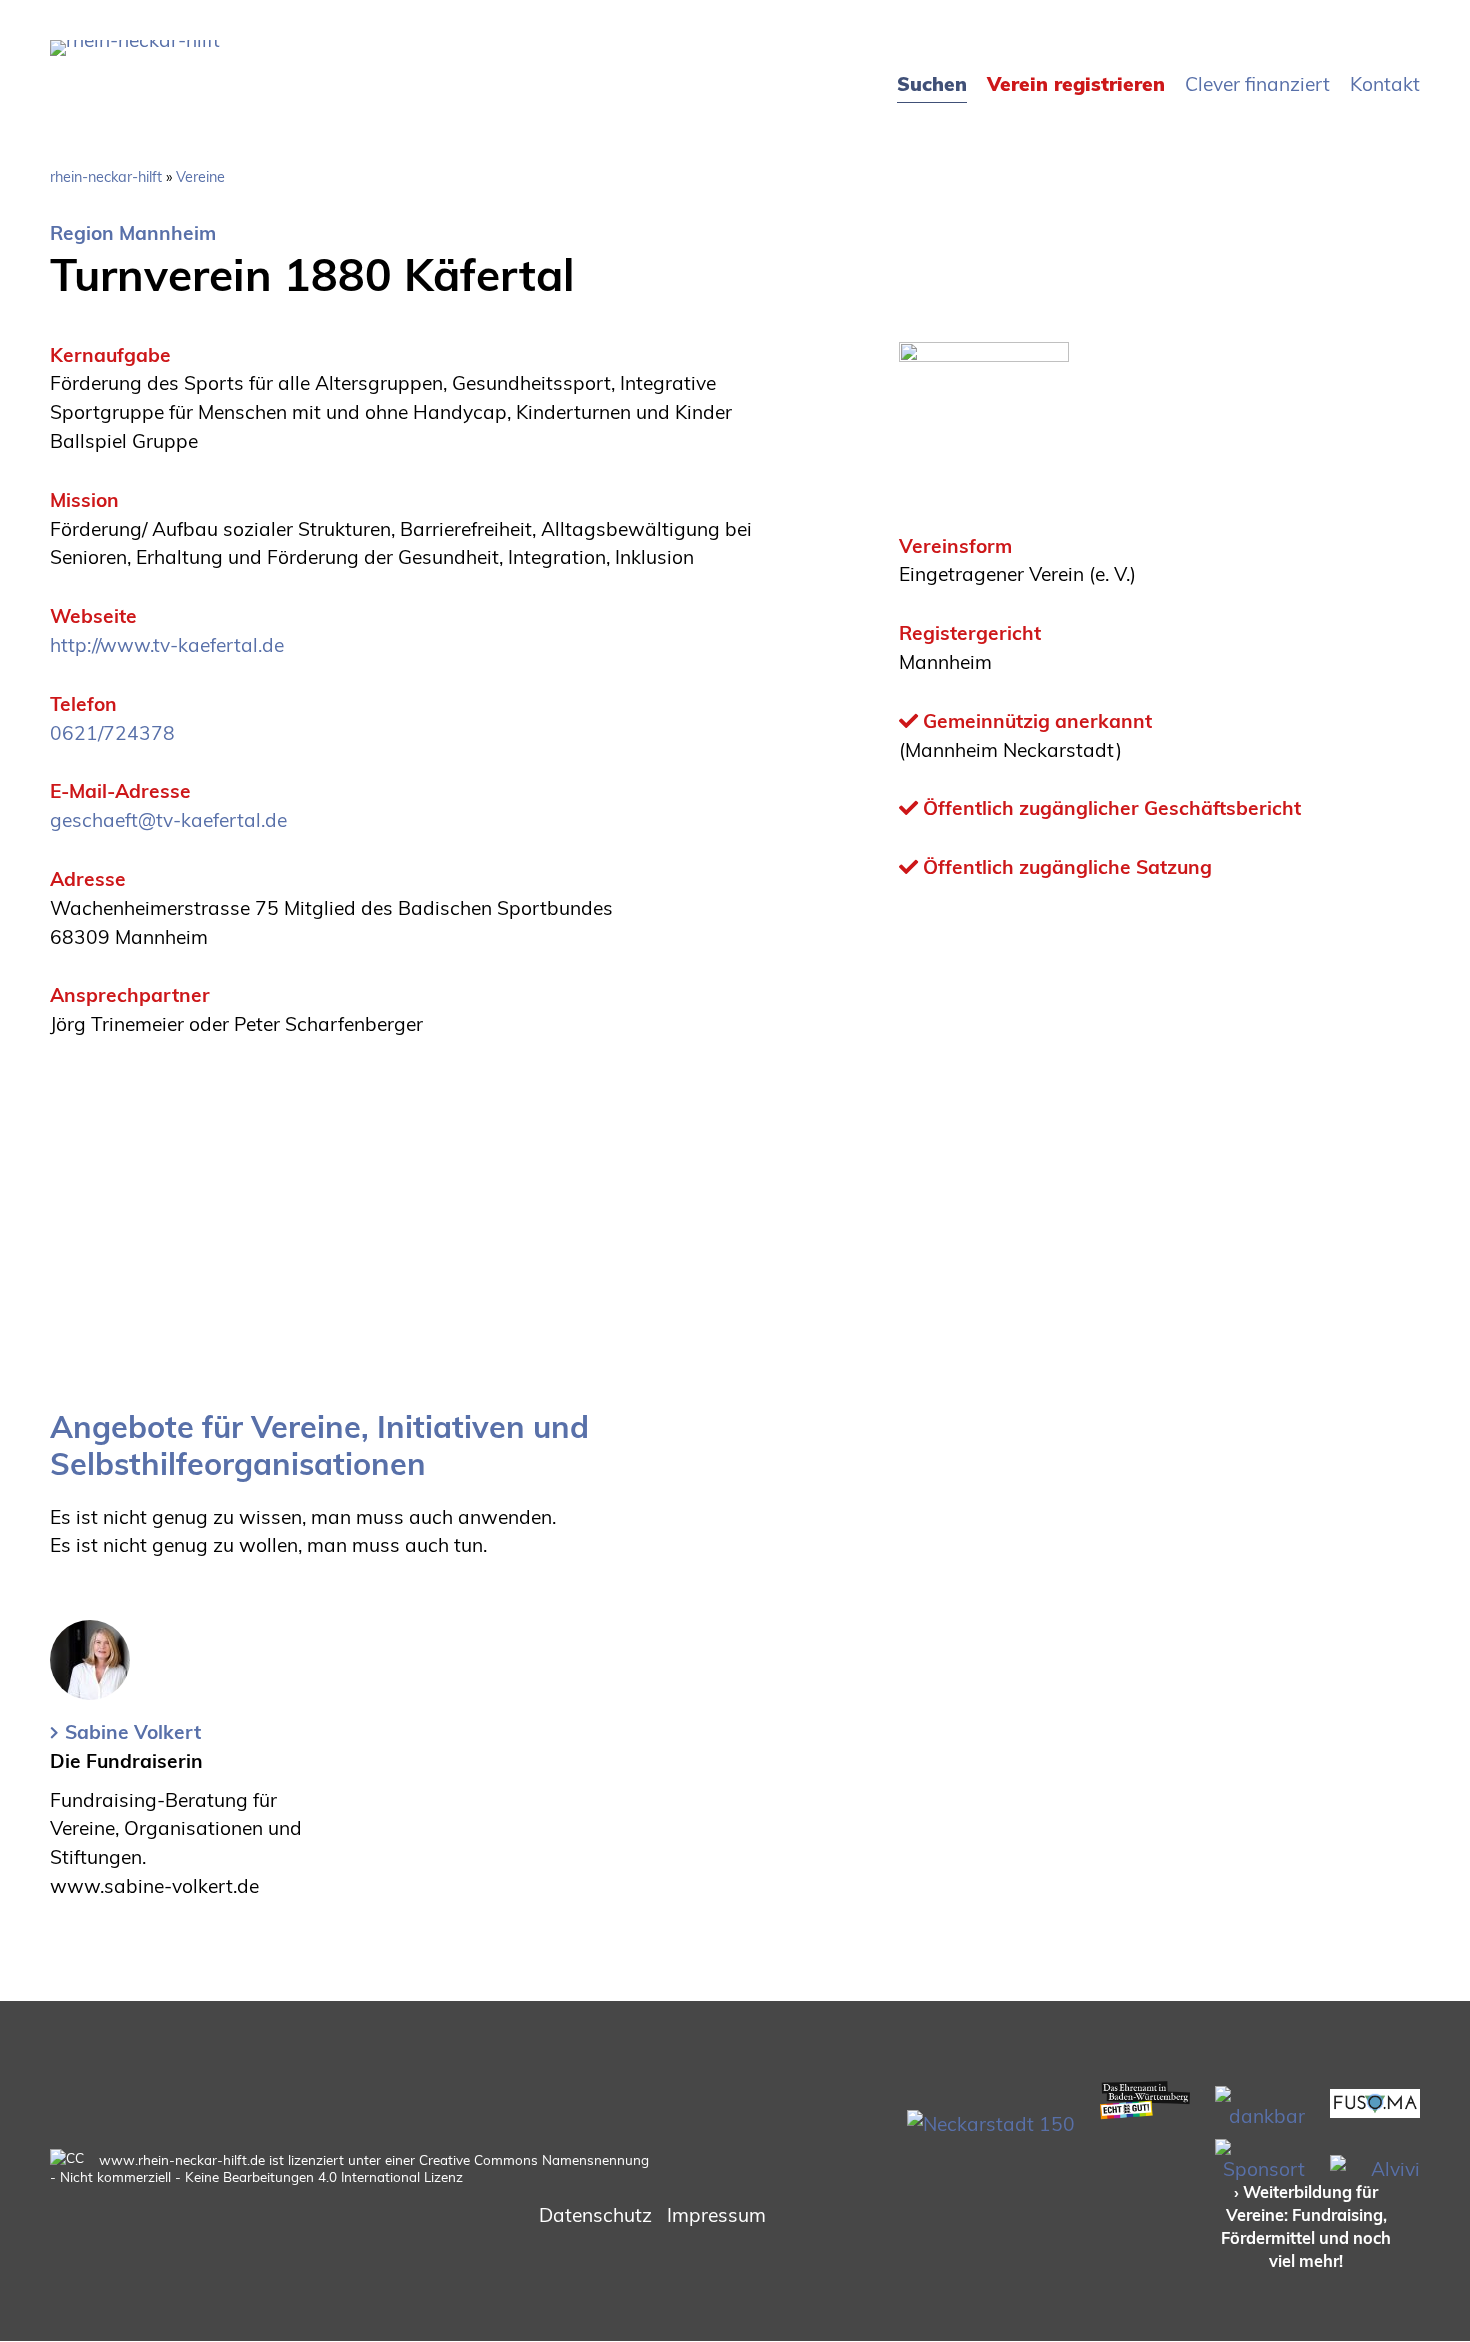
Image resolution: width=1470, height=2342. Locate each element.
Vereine (200, 177)
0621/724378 (112, 733)
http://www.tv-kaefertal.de (167, 645)
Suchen (932, 84)
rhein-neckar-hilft (106, 177)
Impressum (716, 2215)
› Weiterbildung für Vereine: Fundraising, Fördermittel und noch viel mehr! (1306, 2226)
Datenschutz (595, 2215)
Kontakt (1385, 84)
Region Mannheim (133, 233)
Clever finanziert (1257, 84)
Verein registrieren (1076, 84)
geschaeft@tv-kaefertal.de (168, 820)
